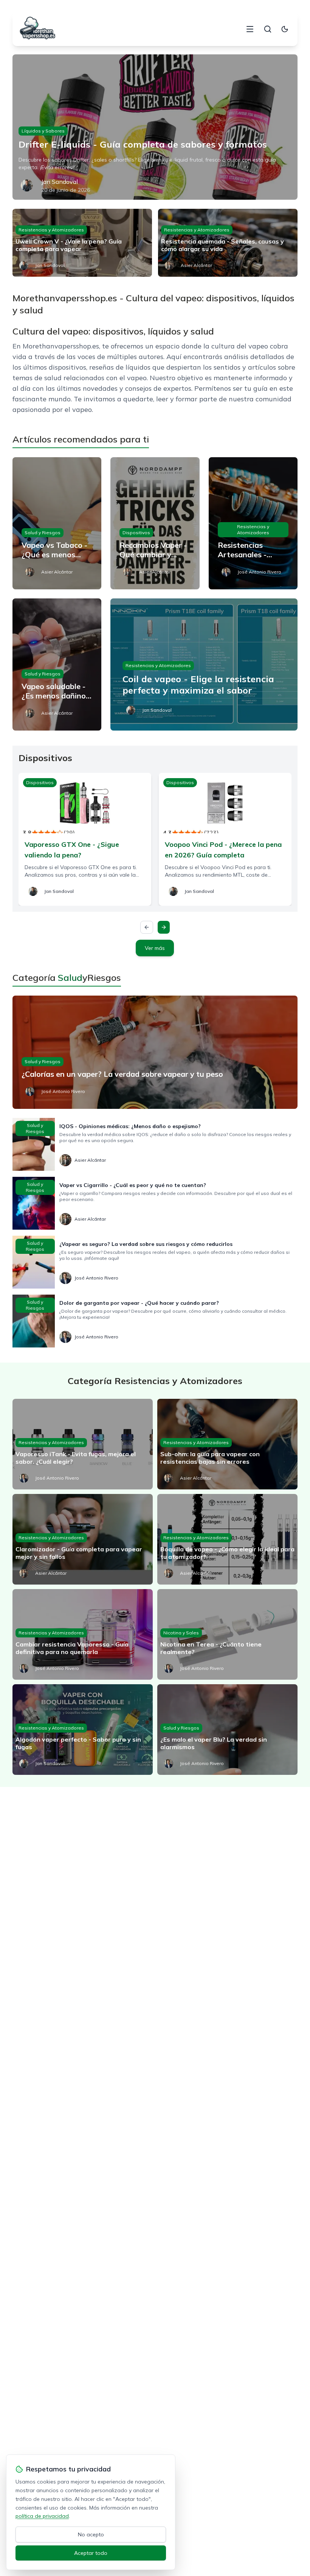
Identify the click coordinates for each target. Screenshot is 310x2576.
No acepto (91, 2534)
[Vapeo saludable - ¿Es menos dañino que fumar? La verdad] (57, 664)
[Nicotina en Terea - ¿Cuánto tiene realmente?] (227, 1634)
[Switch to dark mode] (285, 29)
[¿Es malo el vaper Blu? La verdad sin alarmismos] (227, 1730)
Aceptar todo (91, 2553)
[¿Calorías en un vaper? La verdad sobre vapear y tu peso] (155, 1052)
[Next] (164, 927)
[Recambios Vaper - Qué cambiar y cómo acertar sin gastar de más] (155, 523)
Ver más (155, 948)
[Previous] (147, 927)
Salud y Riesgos (43, 533)
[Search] (268, 29)
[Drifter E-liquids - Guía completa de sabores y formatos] (155, 127)
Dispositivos (136, 533)
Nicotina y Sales (181, 1633)
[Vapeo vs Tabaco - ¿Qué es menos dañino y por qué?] (57, 523)
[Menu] (250, 29)
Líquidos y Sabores (43, 131)
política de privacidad (42, 2516)
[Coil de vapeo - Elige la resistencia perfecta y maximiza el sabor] (204, 664)
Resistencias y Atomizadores (51, 230)
